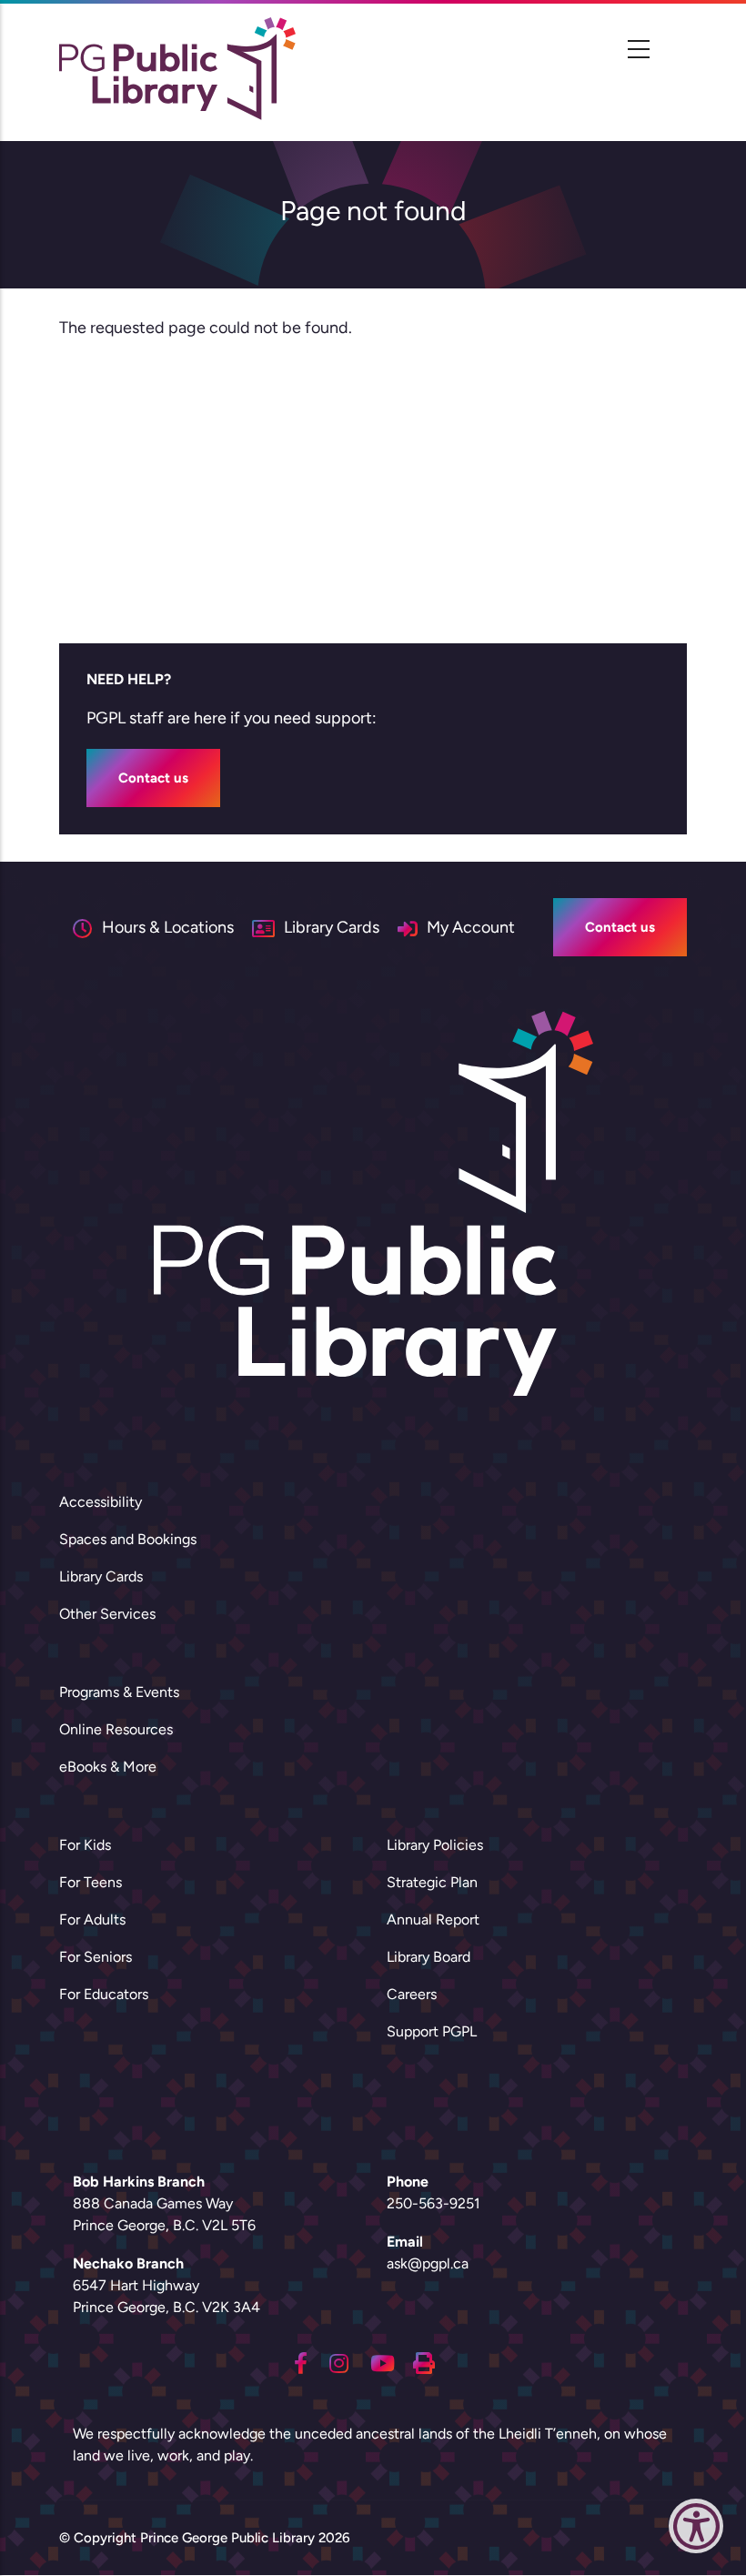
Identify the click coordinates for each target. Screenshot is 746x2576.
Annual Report (433, 1919)
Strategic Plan (432, 1882)
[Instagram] (339, 2361)
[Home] (177, 69)
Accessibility (101, 1502)
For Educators (104, 1994)
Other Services (107, 1614)
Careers (412, 1994)
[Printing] (424, 2361)
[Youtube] (383, 2361)
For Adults (92, 1919)
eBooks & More (108, 1767)
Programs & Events (119, 1692)
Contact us (153, 778)
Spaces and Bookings (128, 1539)
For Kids (85, 1845)
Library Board (428, 1957)
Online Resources (116, 1729)
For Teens (91, 1882)
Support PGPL (432, 2031)
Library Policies (435, 1845)
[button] (696, 2530)
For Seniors (96, 1957)
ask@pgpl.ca (428, 2263)
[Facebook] (301, 2361)
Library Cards (101, 1576)
